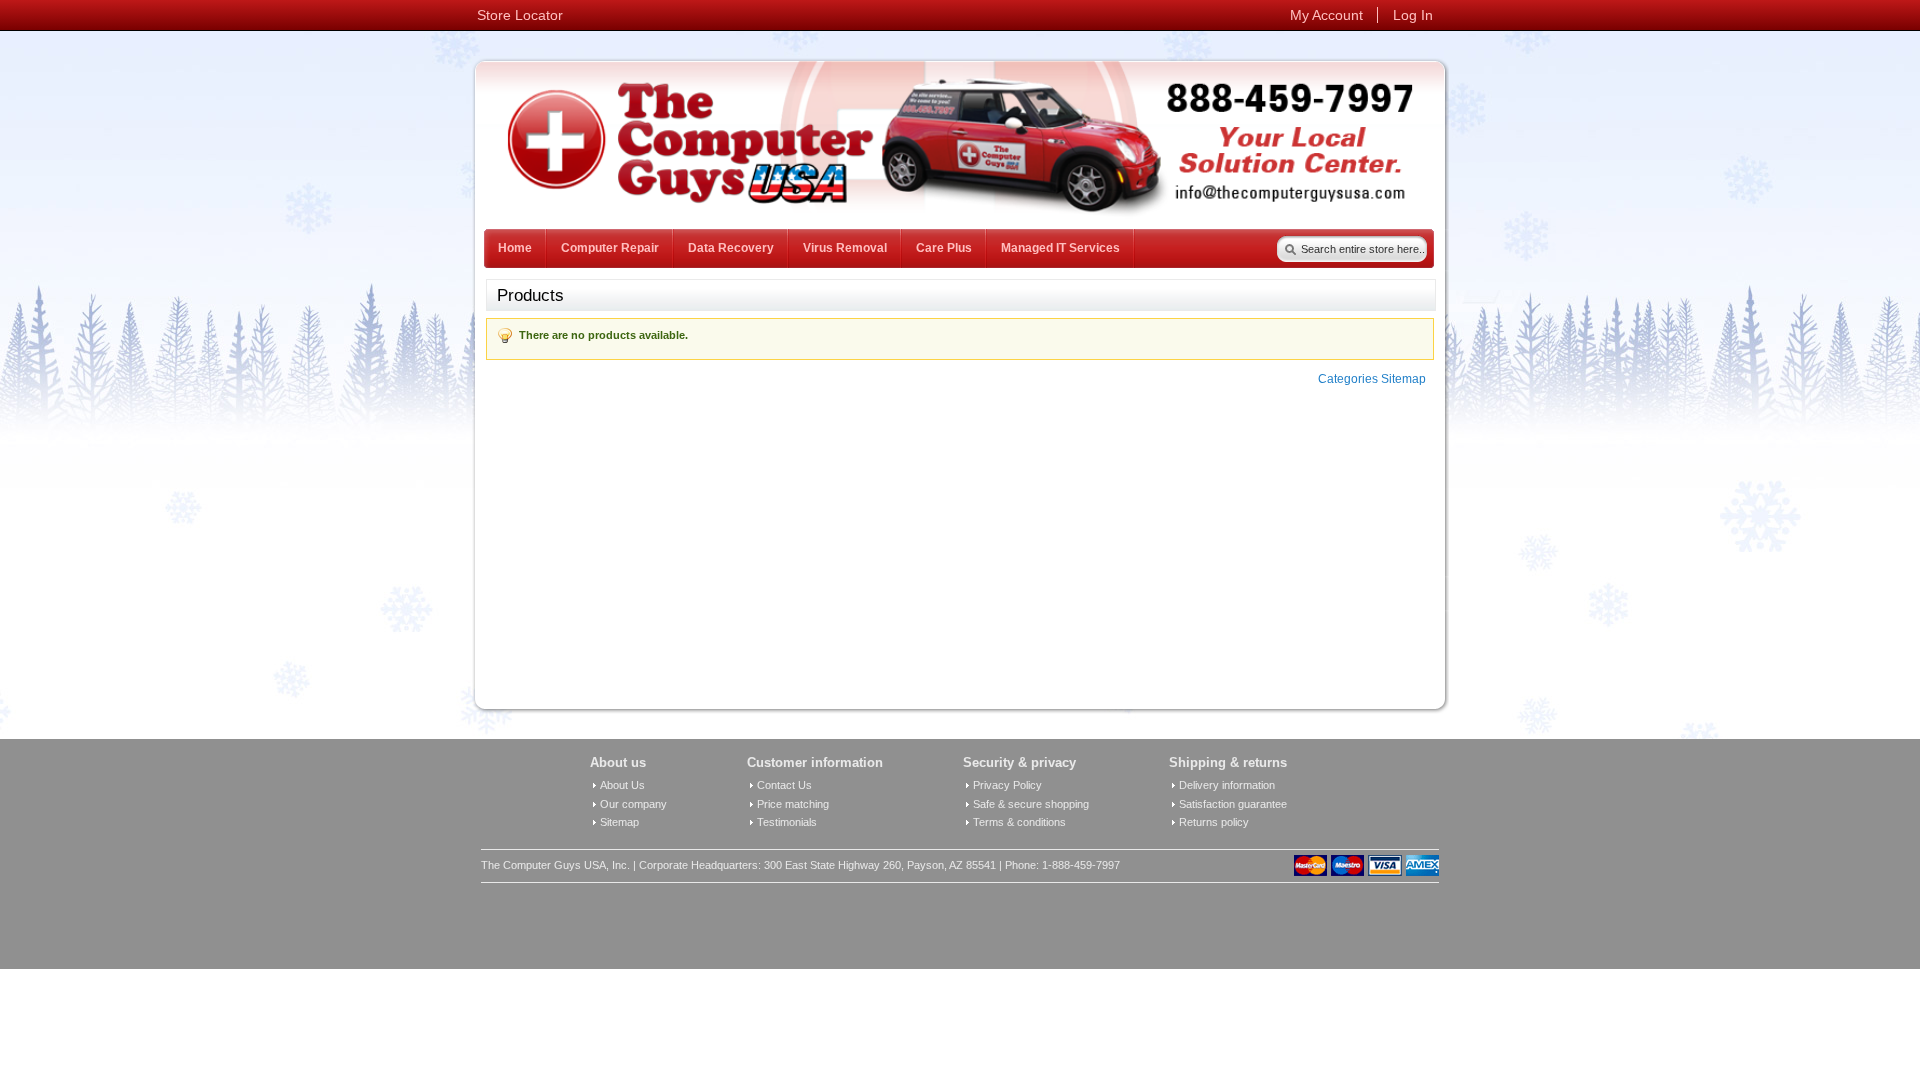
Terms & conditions (1019, 822)
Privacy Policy (1007, 785)
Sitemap (619, 822)
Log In (1413, 15)
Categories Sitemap (1372, 379)
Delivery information (1227, 785)
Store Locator (520, 15)
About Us (622, 785)
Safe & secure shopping (1031, 804)
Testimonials (787, 822)
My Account (1326, 15)
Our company (633, 804)
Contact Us (784, 785)
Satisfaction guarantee (1233, 804)
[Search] (1286, 245)
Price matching (793, 804)
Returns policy (1214, 822)
